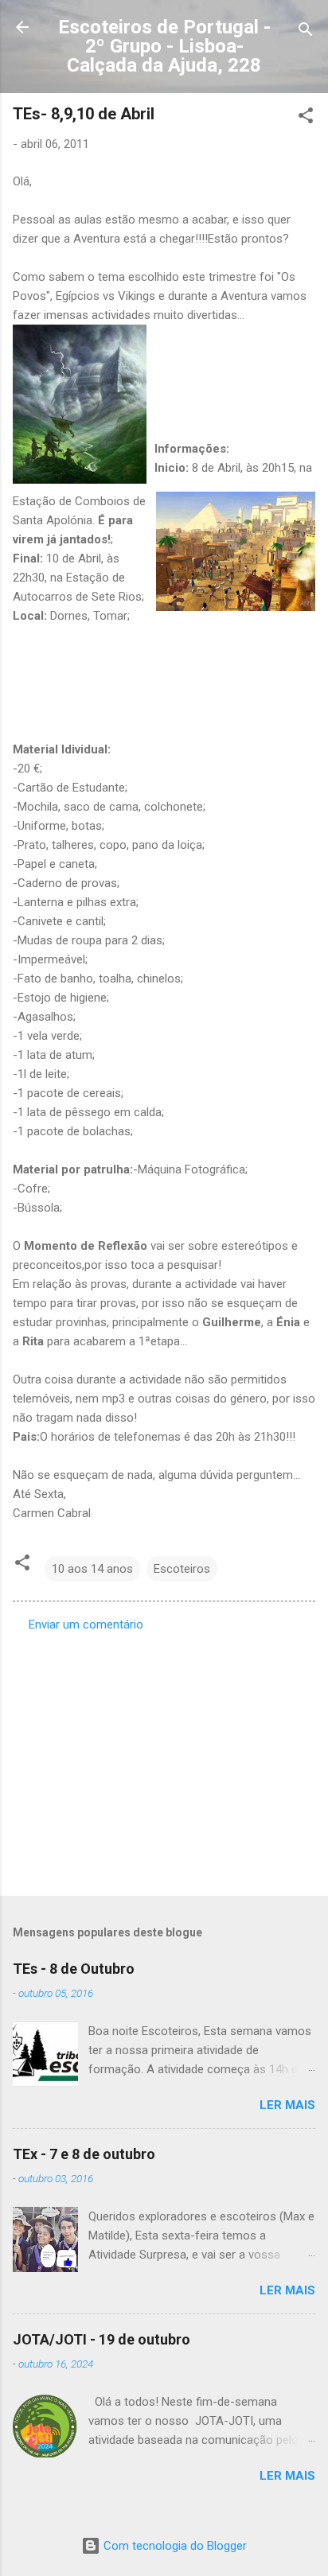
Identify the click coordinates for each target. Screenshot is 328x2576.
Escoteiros (182, 1569)
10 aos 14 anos (92, 1569)
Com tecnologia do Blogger (174, 2546)
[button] (306, 118)
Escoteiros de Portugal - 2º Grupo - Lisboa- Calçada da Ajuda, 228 (164, 46)
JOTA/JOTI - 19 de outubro (102, 2339)
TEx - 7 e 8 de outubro (84, 2154)
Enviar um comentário (86, 1625)
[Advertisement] (164, 1759)
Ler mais (287, 2105)
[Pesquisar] (306, 32)
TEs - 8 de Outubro (74, 1969)
